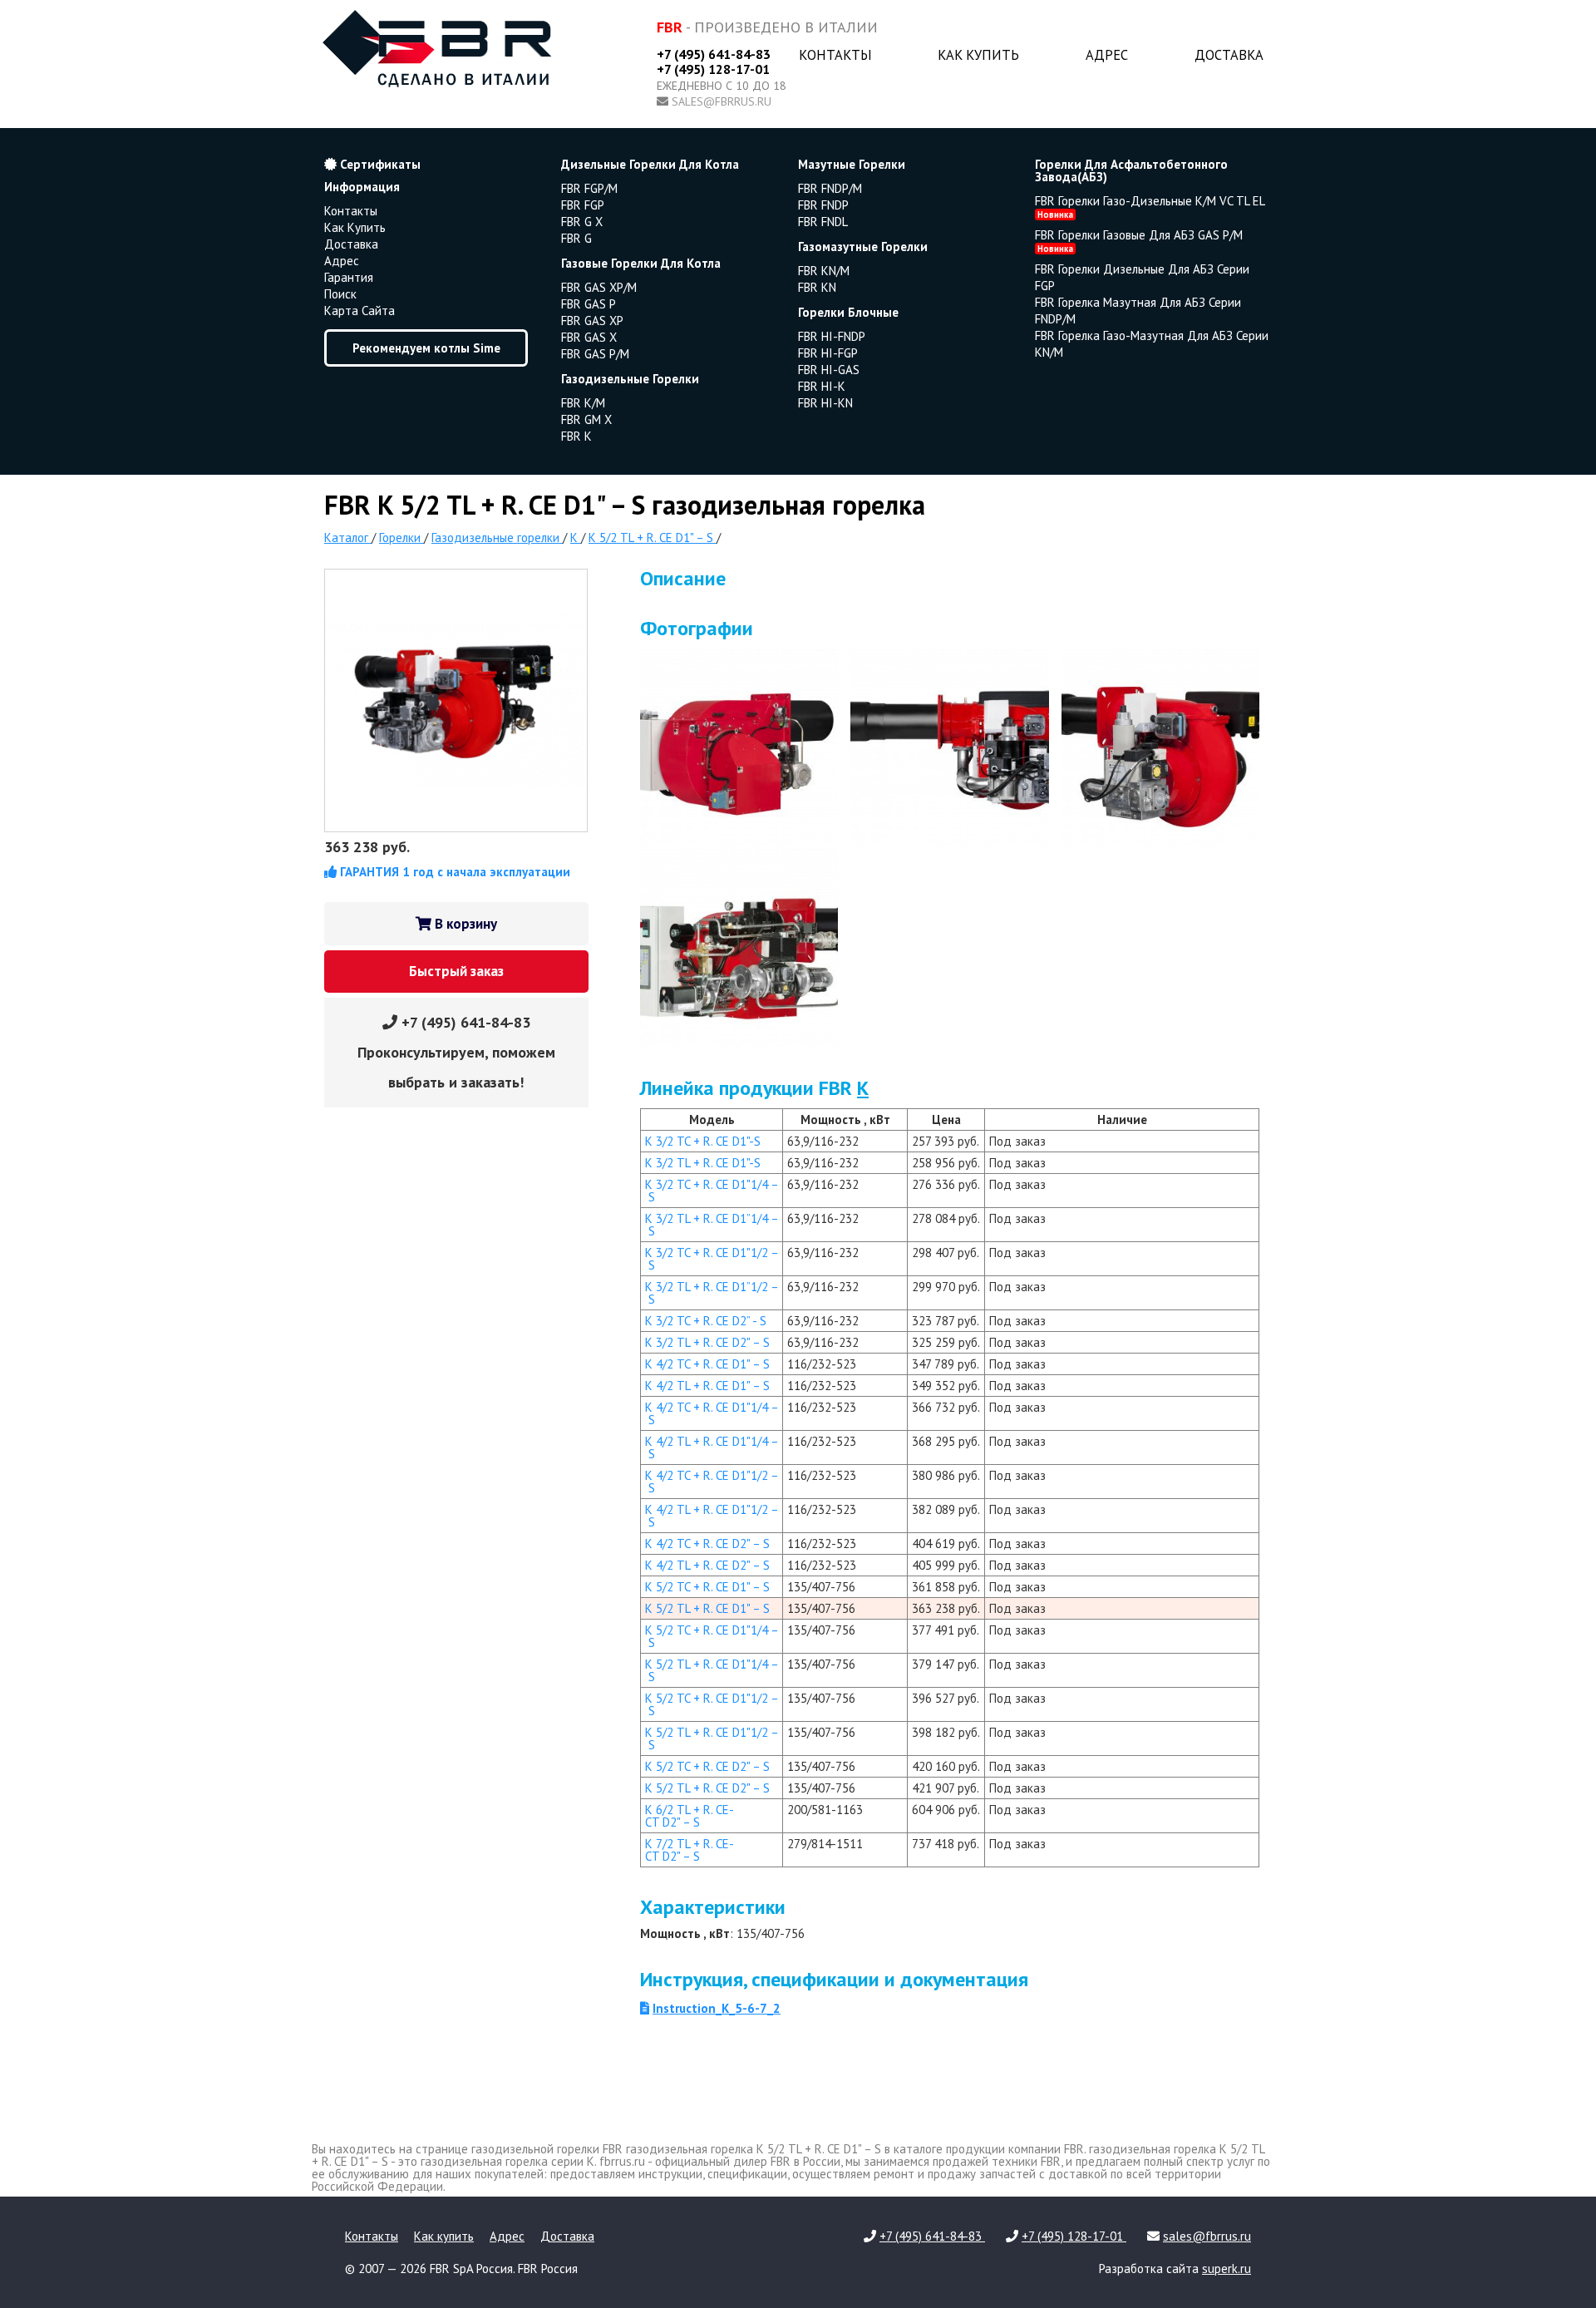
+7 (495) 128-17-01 (713, 69)
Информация (362, 187)
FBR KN (817, 287)
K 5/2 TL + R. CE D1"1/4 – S (712, 1670)
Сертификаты (379, 164)
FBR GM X (586, 419)
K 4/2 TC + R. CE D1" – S (707, 1364)
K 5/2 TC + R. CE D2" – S (707, 1766)
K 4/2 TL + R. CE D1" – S (707, 1386)
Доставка (1229, 55)
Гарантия (349, 277)
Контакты (835, 55)
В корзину (464, 924)
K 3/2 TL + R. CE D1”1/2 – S (712, 1293)
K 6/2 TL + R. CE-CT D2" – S (690, 1816)
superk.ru (1227, 2269)
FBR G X (582, 222)
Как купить (978, 55)
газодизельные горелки (630, 379)
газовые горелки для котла (641, 263)
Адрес (1107, 55)
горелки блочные (848, 312)
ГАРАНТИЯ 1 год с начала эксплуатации (453, 872)
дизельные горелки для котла (650, 164)
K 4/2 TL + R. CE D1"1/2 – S (712, 1516)
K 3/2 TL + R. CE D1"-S (703, 1163)
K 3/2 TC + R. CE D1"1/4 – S (712, 1191)
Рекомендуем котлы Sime (426, 348)
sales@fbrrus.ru (722, 101)
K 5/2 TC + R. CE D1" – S (707, 1587)
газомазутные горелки (863, 247)
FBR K (576, 436)
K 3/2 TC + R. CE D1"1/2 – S (712, 1259)
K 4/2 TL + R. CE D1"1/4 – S (712, 1447)
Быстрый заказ (456, 971)
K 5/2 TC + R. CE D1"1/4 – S (712, 1636)
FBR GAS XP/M (599, 287)
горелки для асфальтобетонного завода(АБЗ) (1131, 170)
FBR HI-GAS (829, 370)
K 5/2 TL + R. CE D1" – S (707, 1608)
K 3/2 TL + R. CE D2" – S (707, 1342)
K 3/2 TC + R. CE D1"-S (703, 1141)
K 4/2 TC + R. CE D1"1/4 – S (712, 1413)
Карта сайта (360, 311)
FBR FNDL (823, 222)
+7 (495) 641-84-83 (714, 54)
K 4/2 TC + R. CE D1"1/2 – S (712, 1482)
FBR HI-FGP (828, 353)
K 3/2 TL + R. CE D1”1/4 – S (712, 1225)
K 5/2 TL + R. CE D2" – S (707, 1788)
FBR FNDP (823, 205)
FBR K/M (583, 403)
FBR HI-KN (825, 403)
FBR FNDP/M (830, 188)
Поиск (340, 294)
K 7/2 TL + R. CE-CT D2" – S (690, 1850)
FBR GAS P (589, 304)
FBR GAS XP (592, 321)
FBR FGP (583, 205)
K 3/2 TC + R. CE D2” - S (706, 1321)
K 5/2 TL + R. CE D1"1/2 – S (712, 1738)
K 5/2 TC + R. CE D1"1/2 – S (712, 1704)
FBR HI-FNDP (832, 336)
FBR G (576, 238)
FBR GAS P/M (595, 354)
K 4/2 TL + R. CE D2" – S (707, 1565)
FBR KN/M (824, 271)
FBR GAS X (589, 337)
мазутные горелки (852, 164)
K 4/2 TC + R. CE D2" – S (707, 1544)
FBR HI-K (822, 386)
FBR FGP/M (589, 188)
